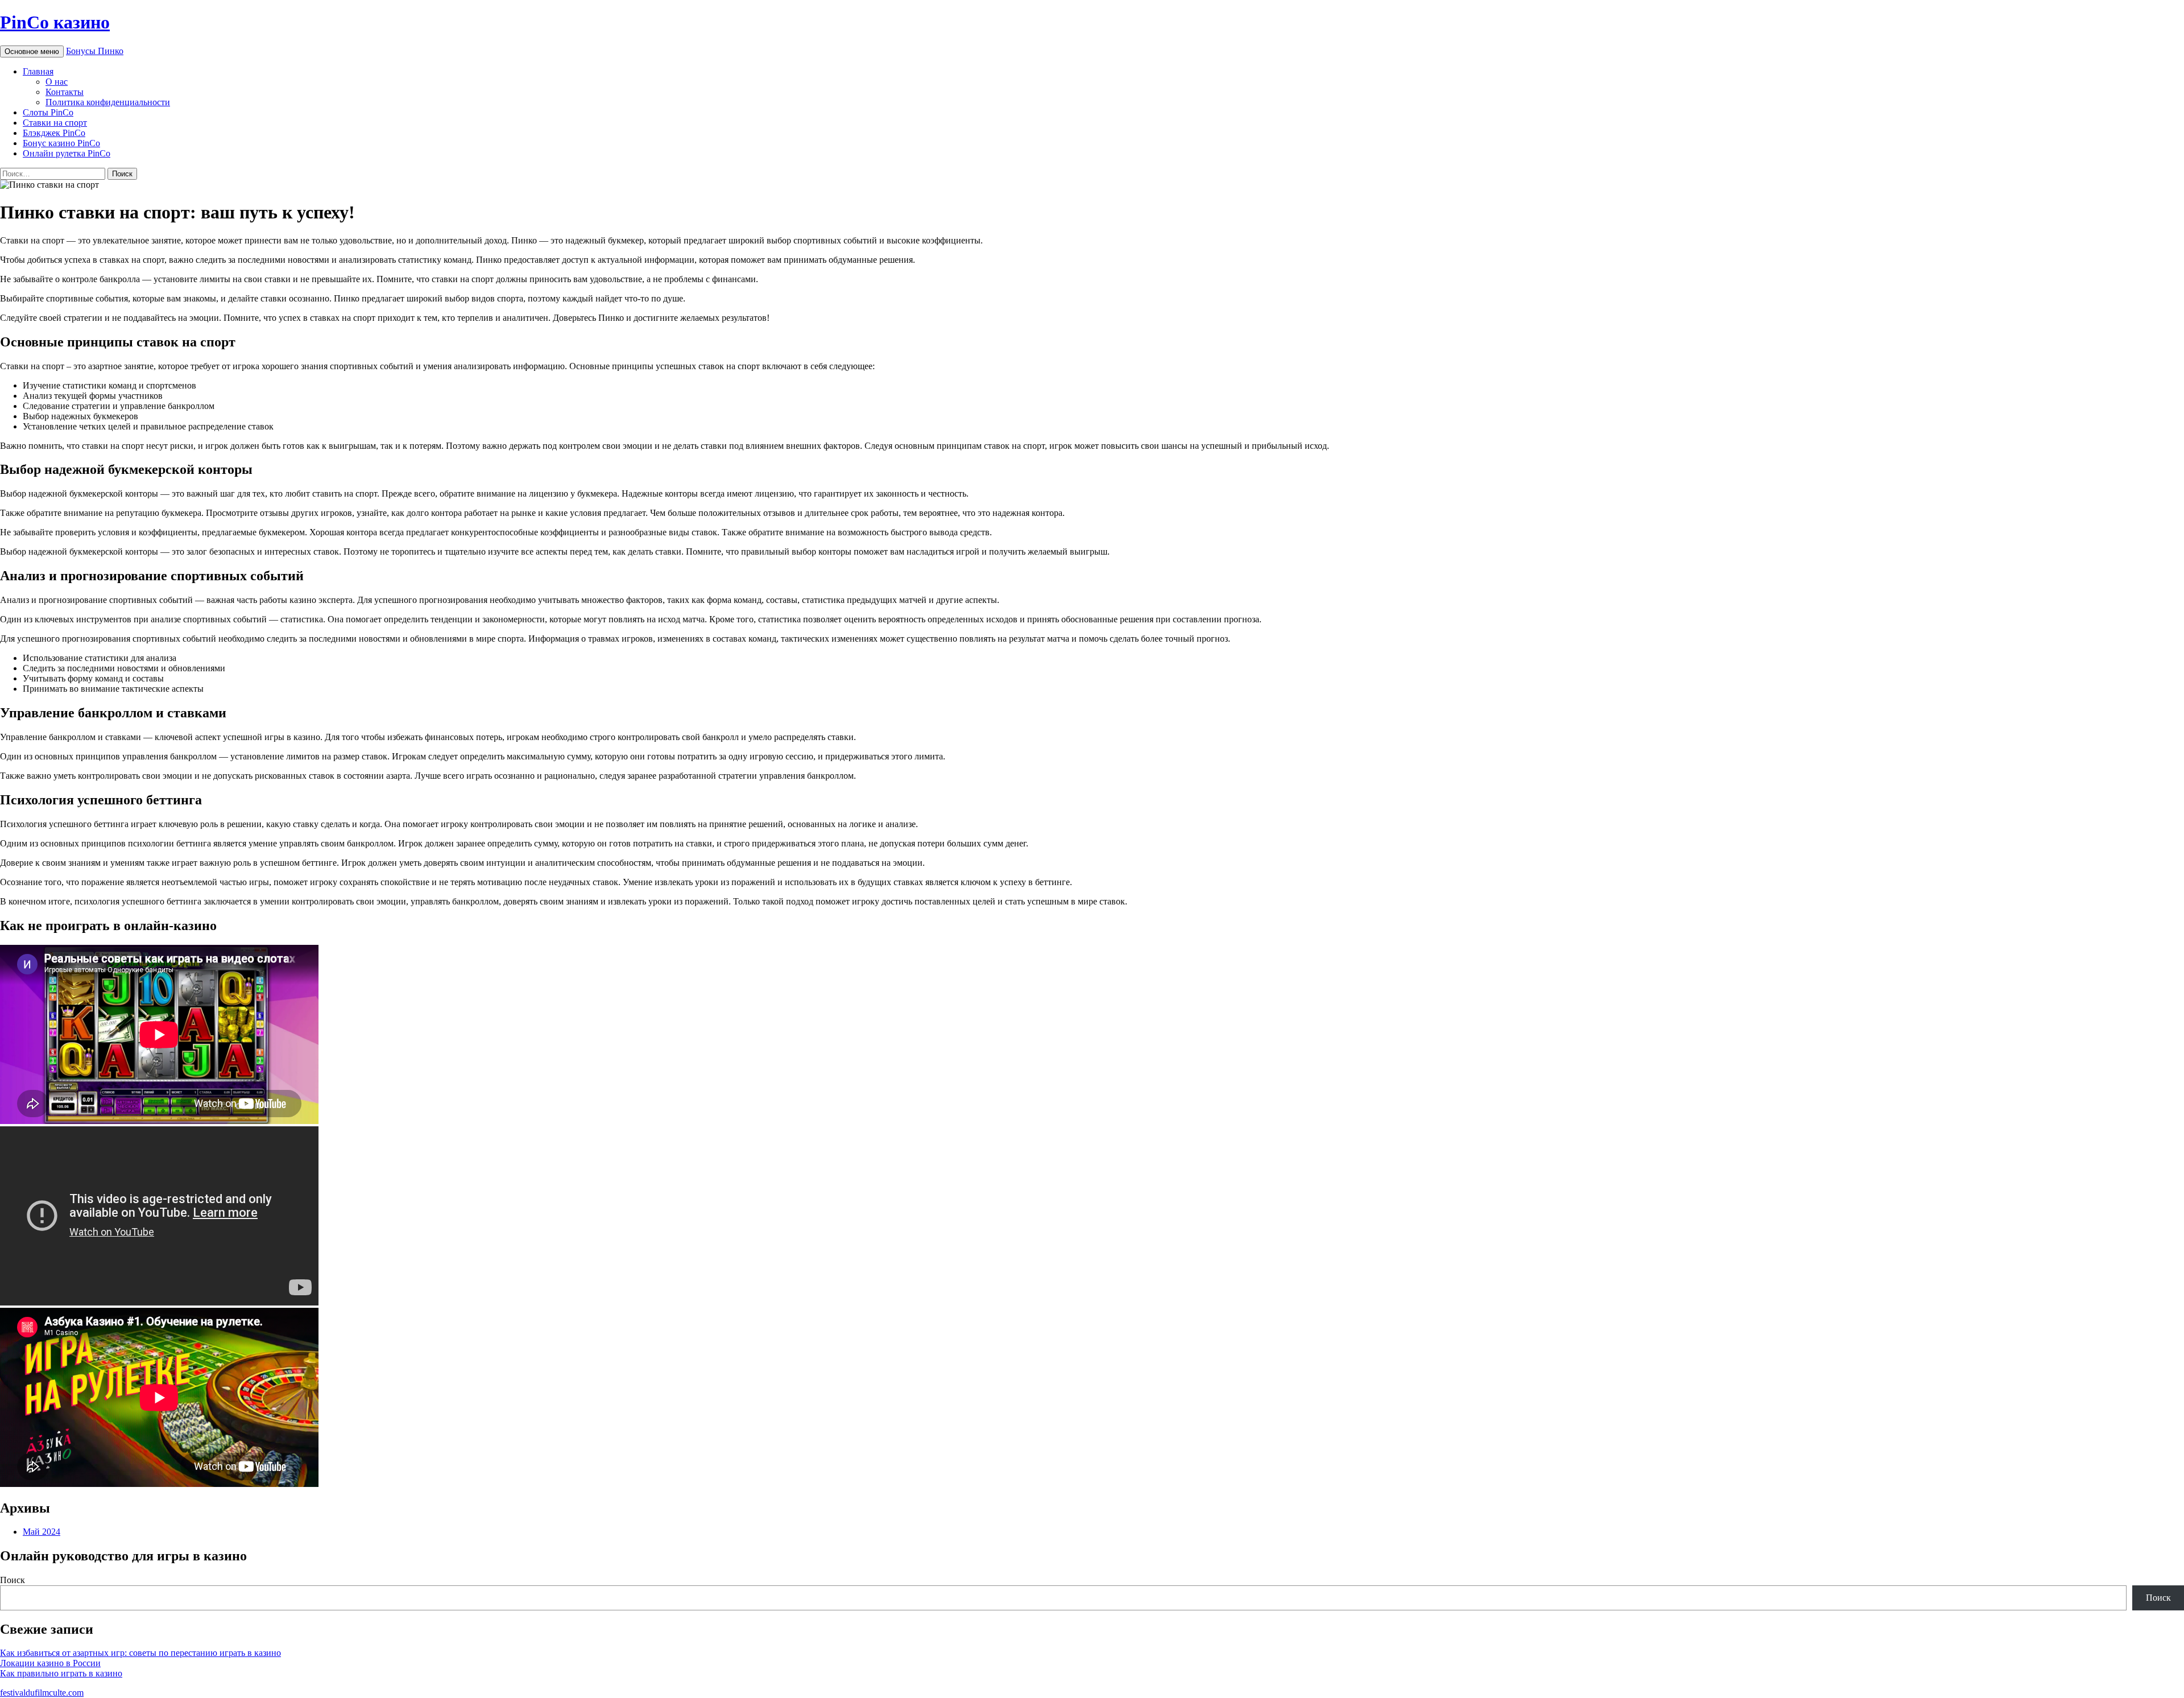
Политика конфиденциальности (108, 102)
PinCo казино (55, 22)
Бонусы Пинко (95, 51)
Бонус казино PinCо (61, 143)
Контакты (65, 92)
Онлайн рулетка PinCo (67, 153)
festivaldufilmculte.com (42, 1693)
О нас (57, 82)
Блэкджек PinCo (54, 133)
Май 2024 (42, 1532)
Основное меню (32, 51)
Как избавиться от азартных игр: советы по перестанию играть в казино (140, 1653)
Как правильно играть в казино (61, 1673)
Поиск (13, 1580)
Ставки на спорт (55, 123)
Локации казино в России (50, 1663)
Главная (38, 71)
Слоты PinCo (48, 112)
